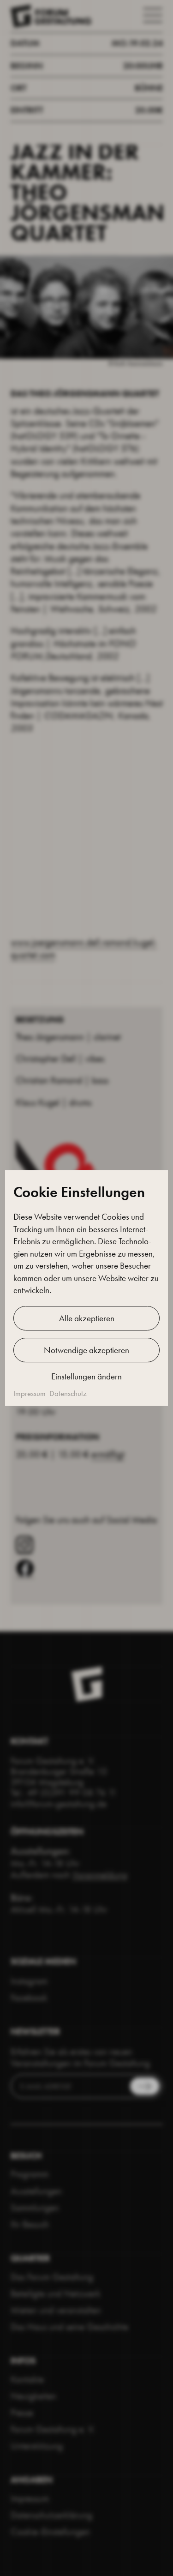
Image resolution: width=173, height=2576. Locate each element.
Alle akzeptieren (87, 1318)
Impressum (30, 1393)
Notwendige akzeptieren (86, 1350)
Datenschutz (68, 1393)
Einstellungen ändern (86, 1376)
